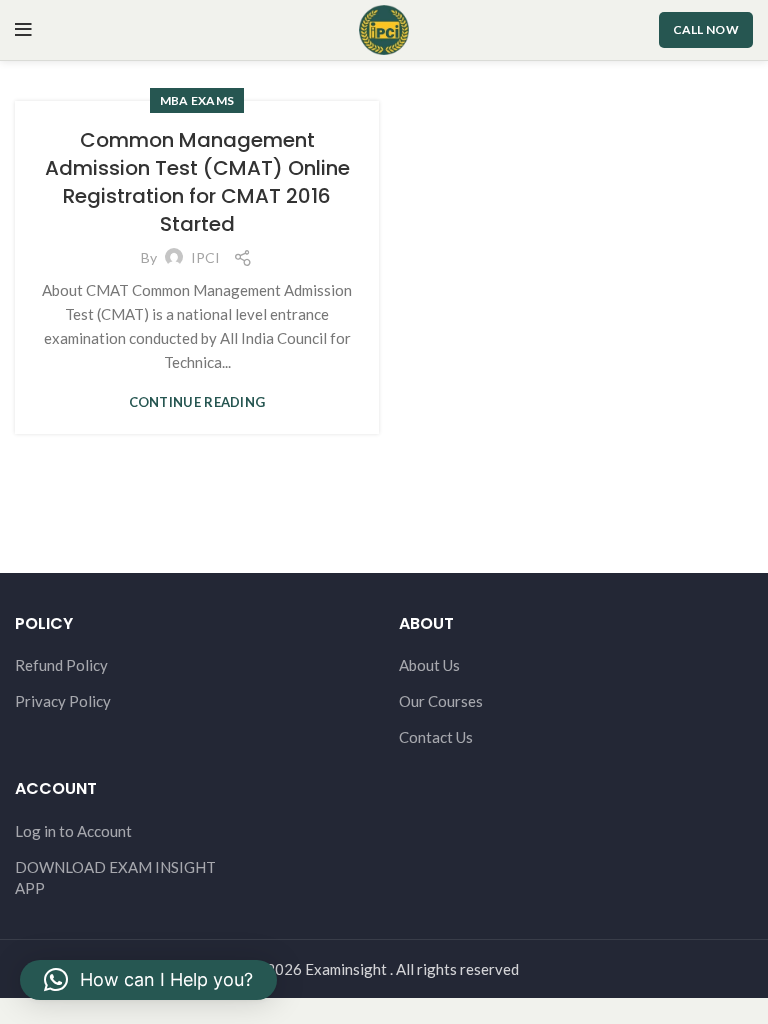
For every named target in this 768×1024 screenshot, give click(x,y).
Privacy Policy (63, 701)
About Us (429, 665)
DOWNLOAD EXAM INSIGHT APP (115, 877)
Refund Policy (61, 665)
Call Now (706, 29)
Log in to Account (73, 831)
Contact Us (436, 737)
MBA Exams (197, 100)
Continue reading (197, 402)
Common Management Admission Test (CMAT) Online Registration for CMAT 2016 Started (197, 182)
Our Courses (441, 701)
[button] (148, 980)
